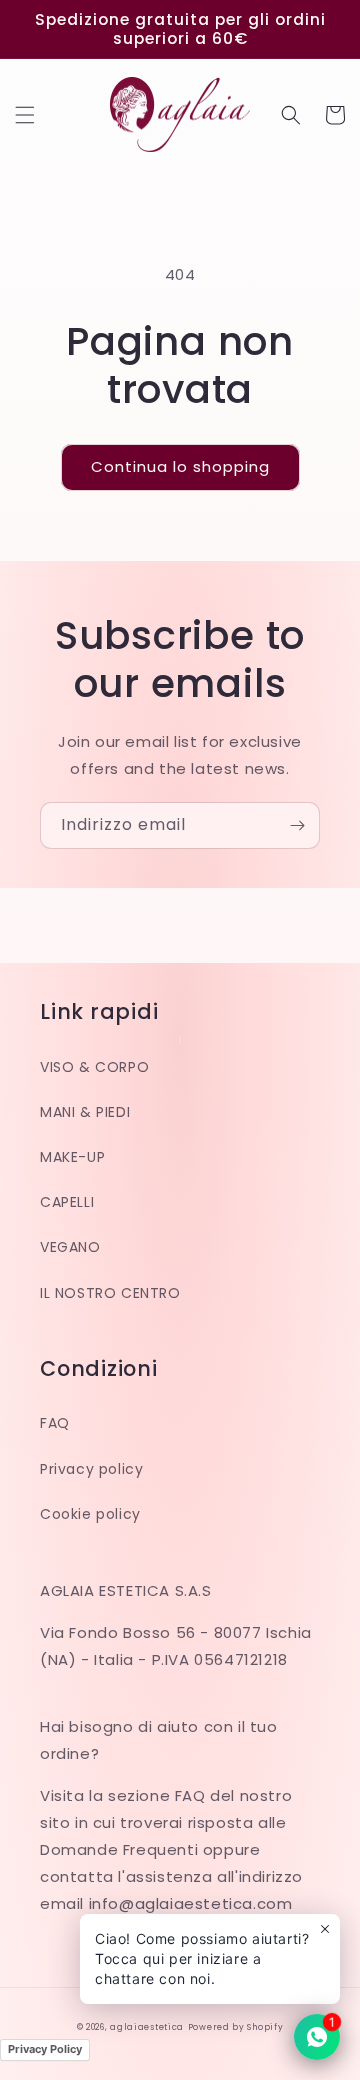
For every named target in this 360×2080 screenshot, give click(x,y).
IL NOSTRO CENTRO (110, 1293)
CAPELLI (67, 1202)
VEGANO (70, 1247)
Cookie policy (90, 1514)
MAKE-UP (72, 1157)
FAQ (55, 1423)
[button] (25, 115)
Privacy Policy (45, 2049)
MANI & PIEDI (85, 1112)
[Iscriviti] (297, 825)
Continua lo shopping (180, 466)
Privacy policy (91, 1469)
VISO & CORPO (94, 1067)
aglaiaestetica (147, 2027)
